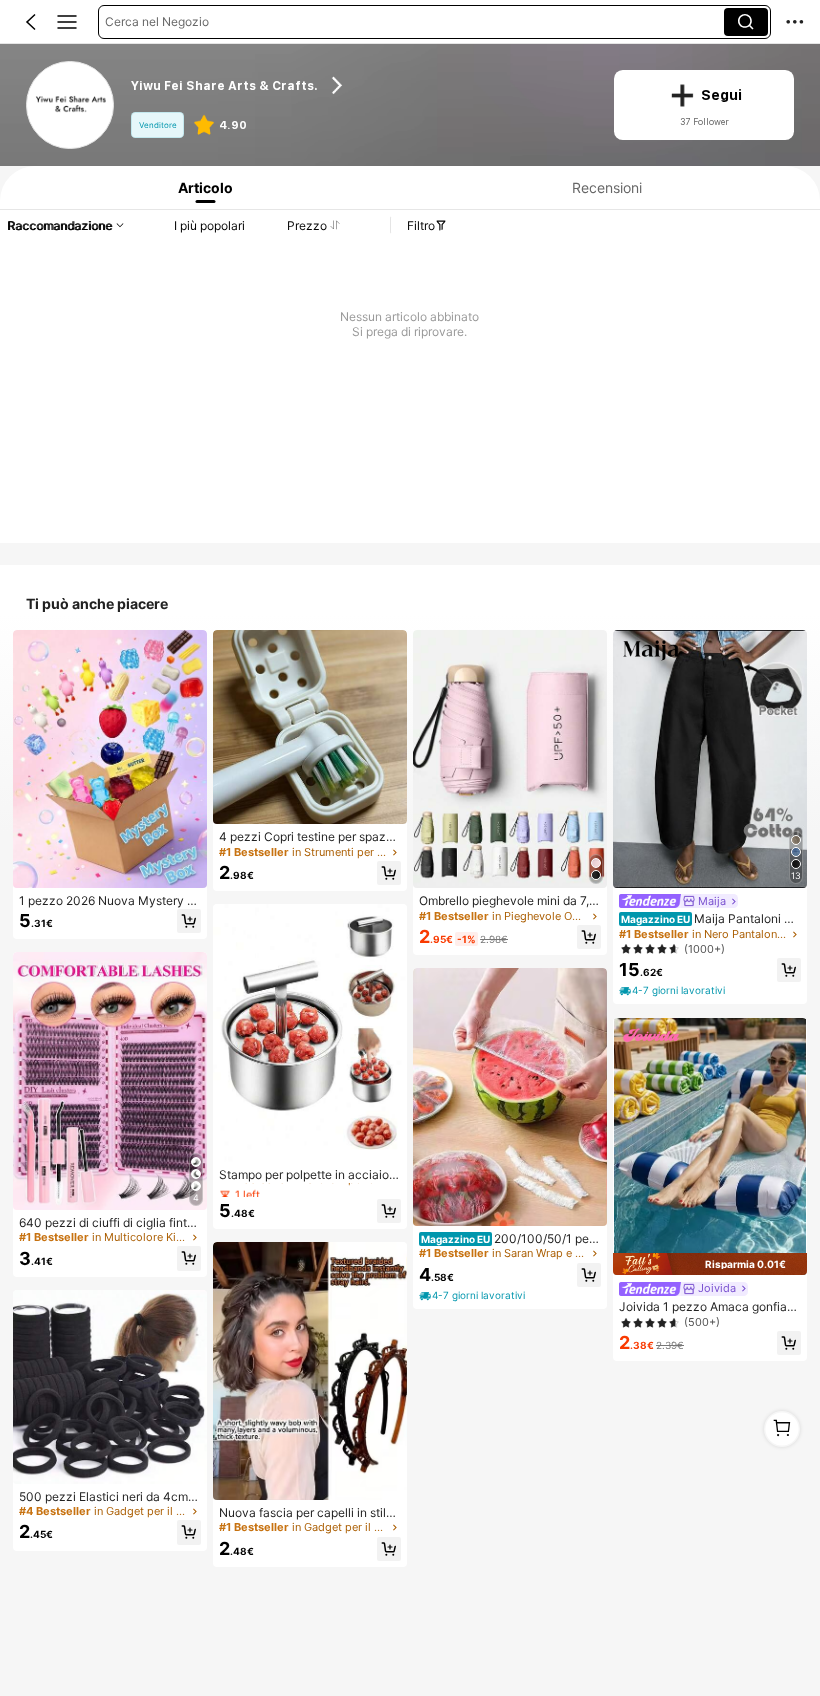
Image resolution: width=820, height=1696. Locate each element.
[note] (473, 1296)
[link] (70, 105)
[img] (710, 1264)
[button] (31, 22)
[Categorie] (67, 22)
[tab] (201, 187)
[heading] (359, 85)
